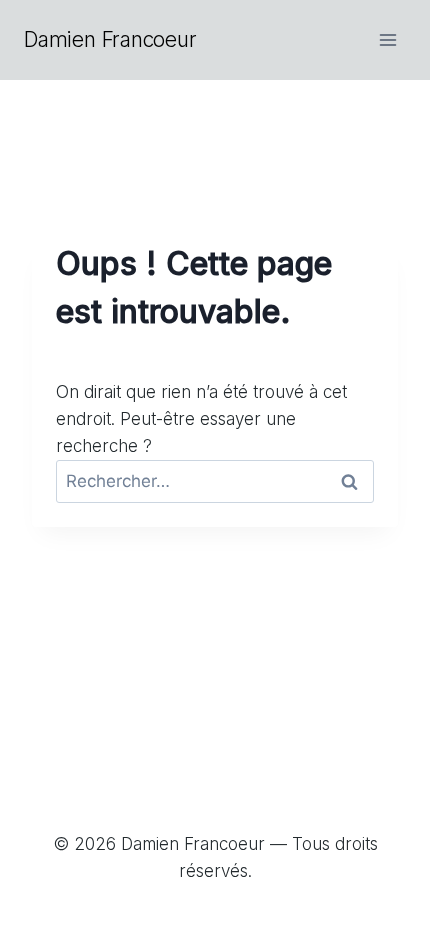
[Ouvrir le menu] (387, 39)
